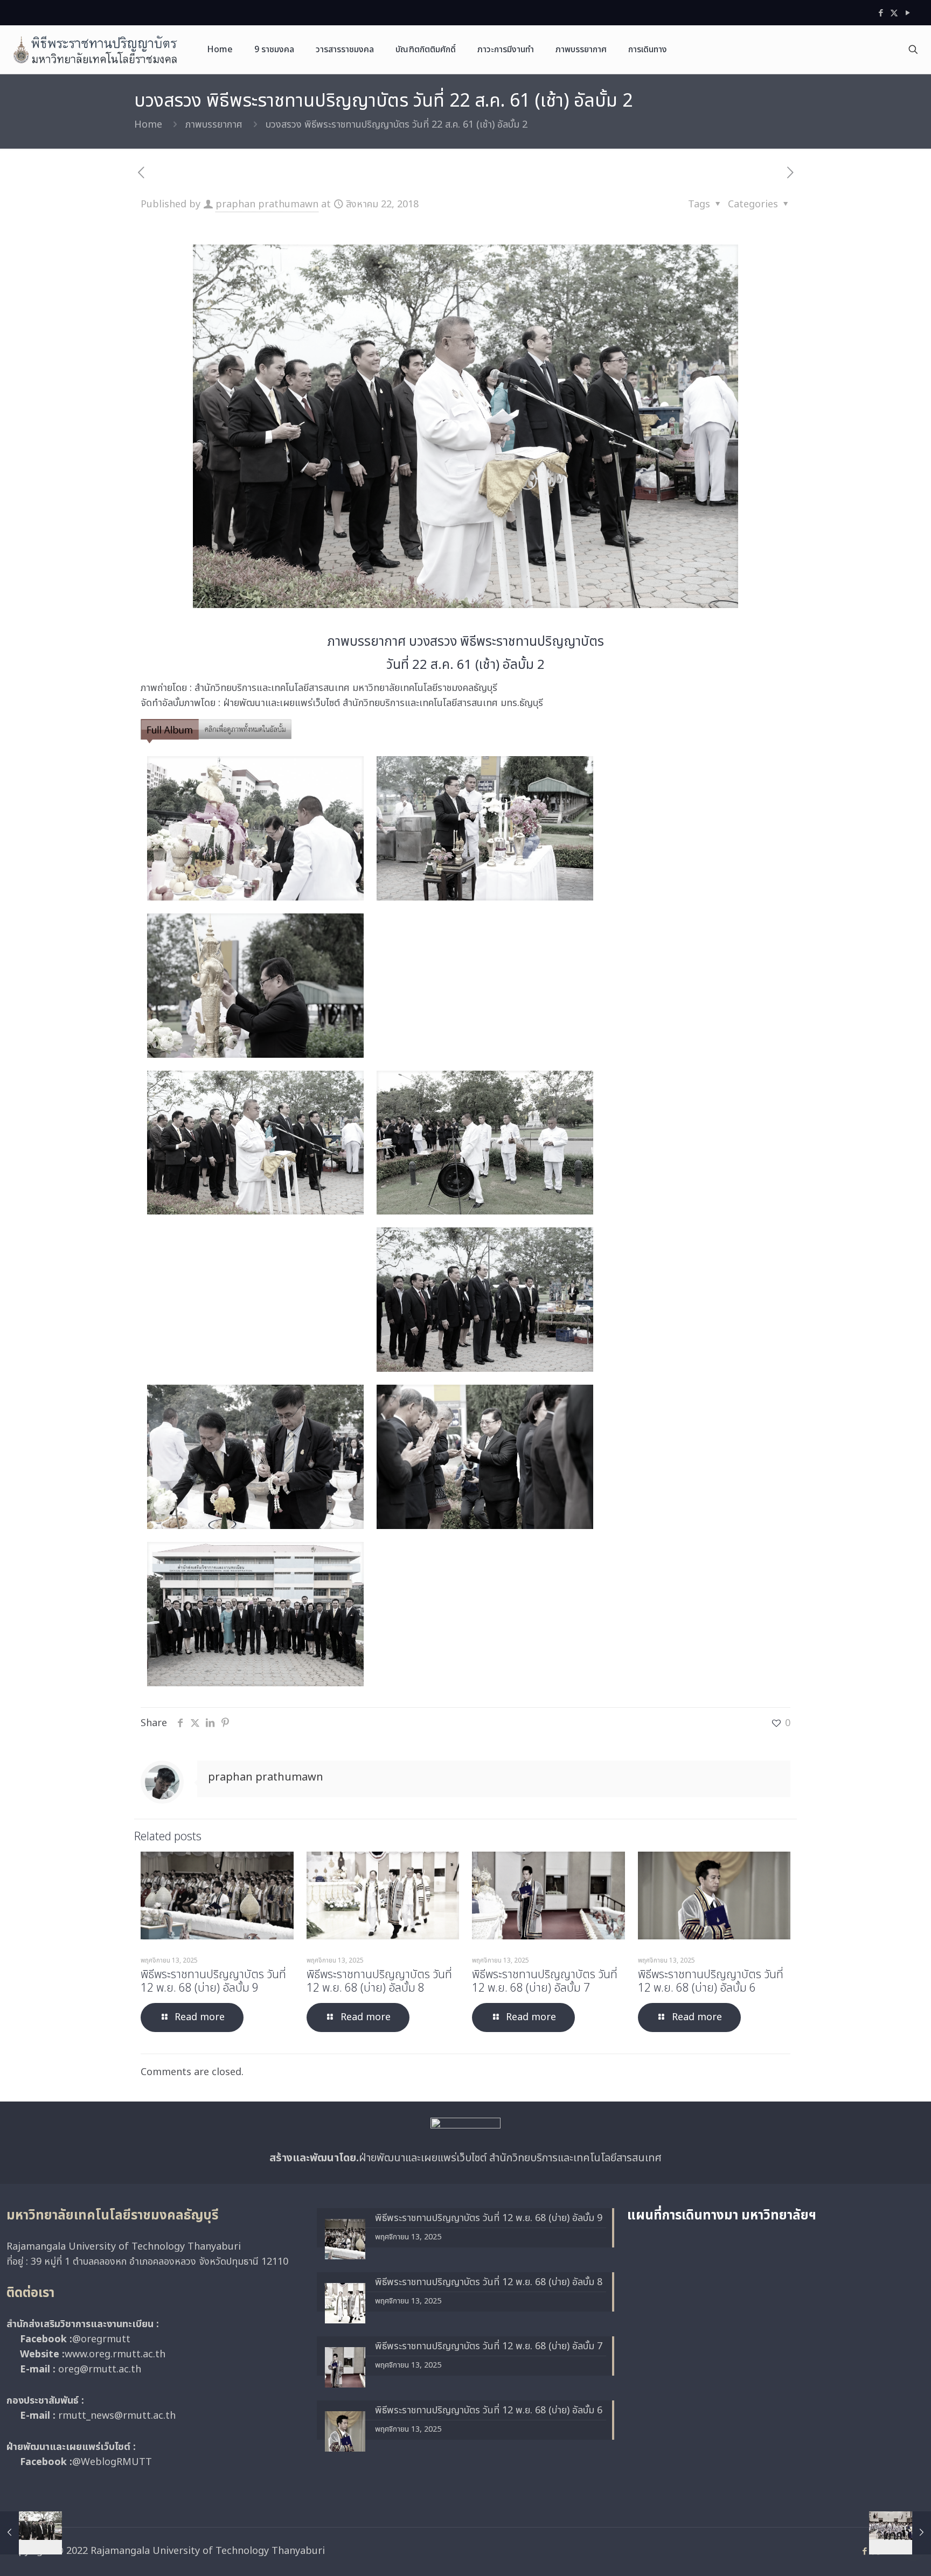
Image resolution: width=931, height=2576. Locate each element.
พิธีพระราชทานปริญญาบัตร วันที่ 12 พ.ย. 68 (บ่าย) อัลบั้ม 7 (545, 1981)
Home (148, 125)
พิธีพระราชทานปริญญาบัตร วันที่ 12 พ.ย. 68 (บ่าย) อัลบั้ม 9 (213, 1981)
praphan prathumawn (267, 204)
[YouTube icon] (908, 13)
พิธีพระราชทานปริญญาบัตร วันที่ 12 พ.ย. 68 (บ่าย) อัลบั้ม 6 (711, 1981)
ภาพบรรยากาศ (214, 125)
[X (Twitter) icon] (894, 13)
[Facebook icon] (881, 13)
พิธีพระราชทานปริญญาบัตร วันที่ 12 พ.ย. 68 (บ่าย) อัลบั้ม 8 (379, 1981)
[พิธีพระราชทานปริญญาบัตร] (95, 50)
